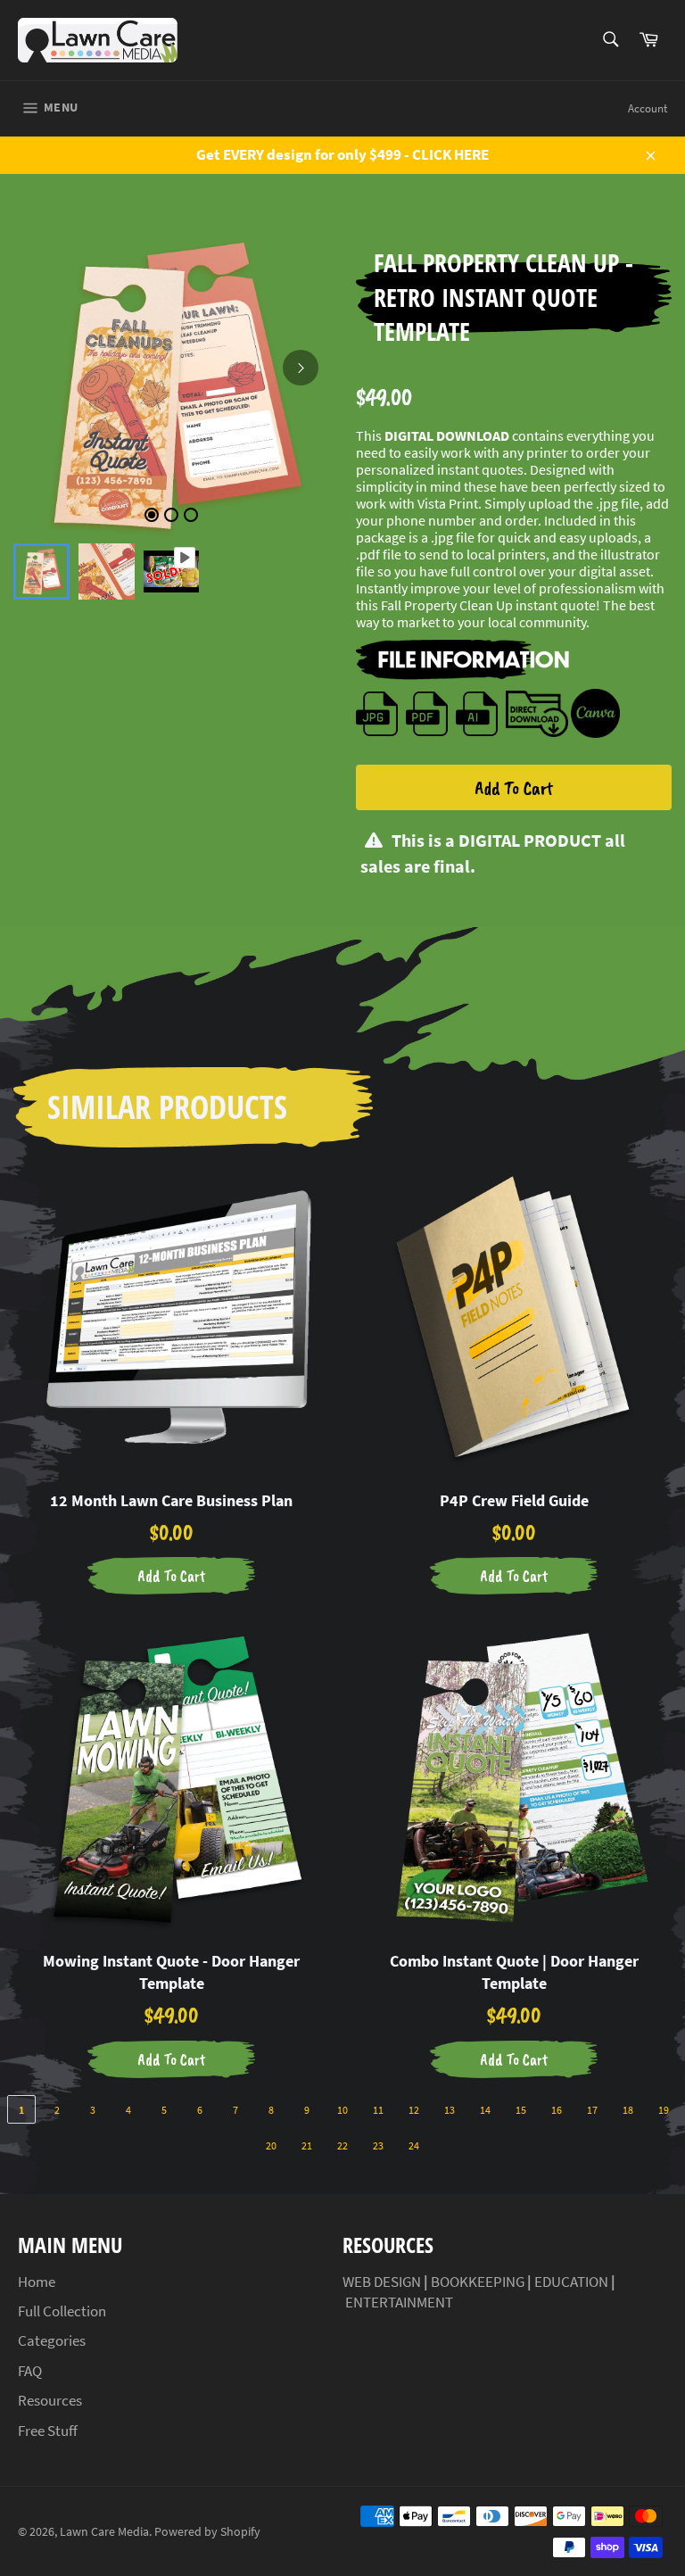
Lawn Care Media (104, 2532)
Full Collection (62, 2311)
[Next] (301, 368)
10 (342, 2110)
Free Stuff (48, 2431)
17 (592, 2110)
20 (271, 2145)
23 (378, 2145)
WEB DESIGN (382, 2282)
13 (450, 2110)
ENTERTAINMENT (399, 2302)
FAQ (30, 2371)
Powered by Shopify (207, 2532)
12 (414, 2110)
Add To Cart (514, 788)
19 (664, 2110)
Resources (50, 2400)
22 (342, 2145)
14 (485, 2110)
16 (557, 2110)
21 (307, 2145)
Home (37, 2282)
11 (378, 2110)
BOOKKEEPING (478, 2282)
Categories (52, 2340)
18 (628, 2110)
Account (648, 108)
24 (414, 2145)
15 (521, 2110)
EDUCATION (571, 2282)
